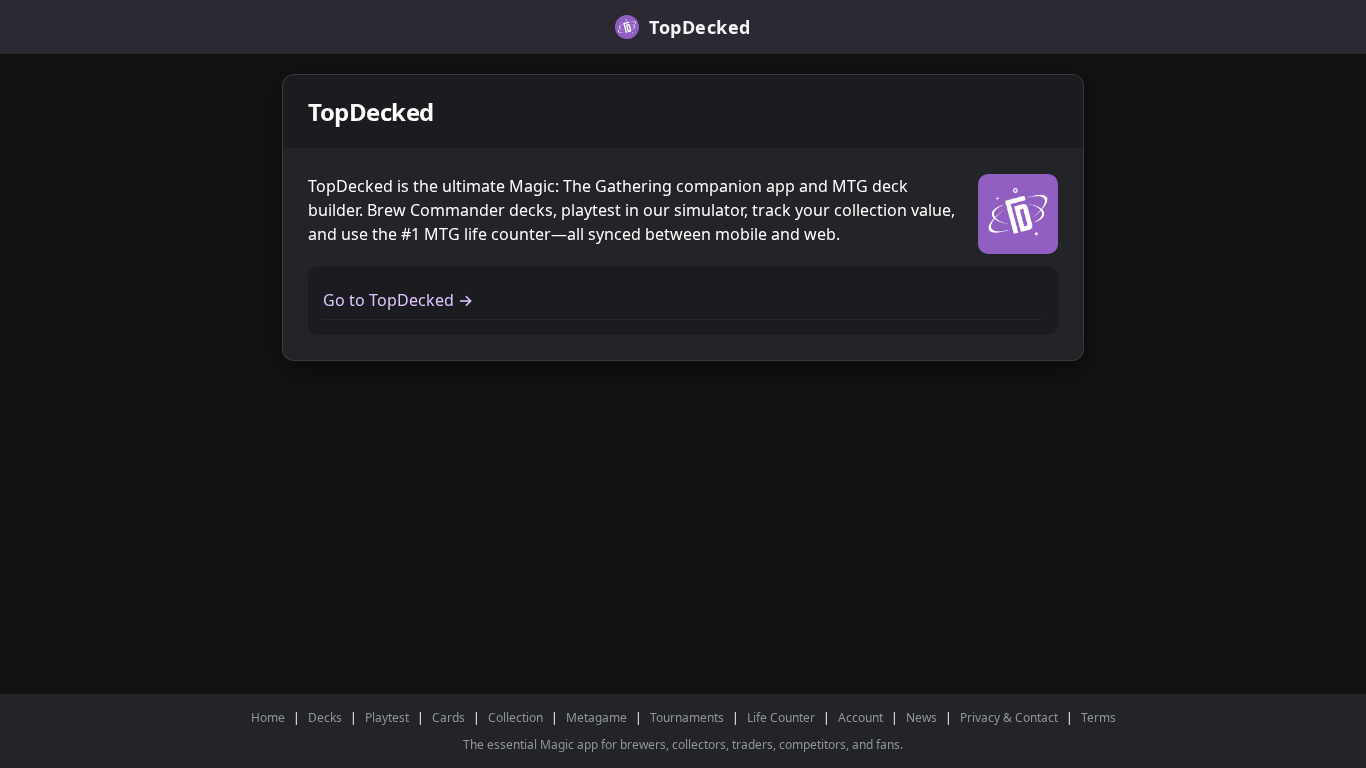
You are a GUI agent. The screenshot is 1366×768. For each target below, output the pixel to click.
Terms (1098, 717)
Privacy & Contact (1009, 717)
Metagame (596, 717)
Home (268, 717)
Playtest (387, 717)
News (921, 717)
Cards (448, 717)
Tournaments (687, 717)
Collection (515, 717)
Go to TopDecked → (398, 300)
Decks (325, 717)
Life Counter (781, 717)
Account (860, 717)
